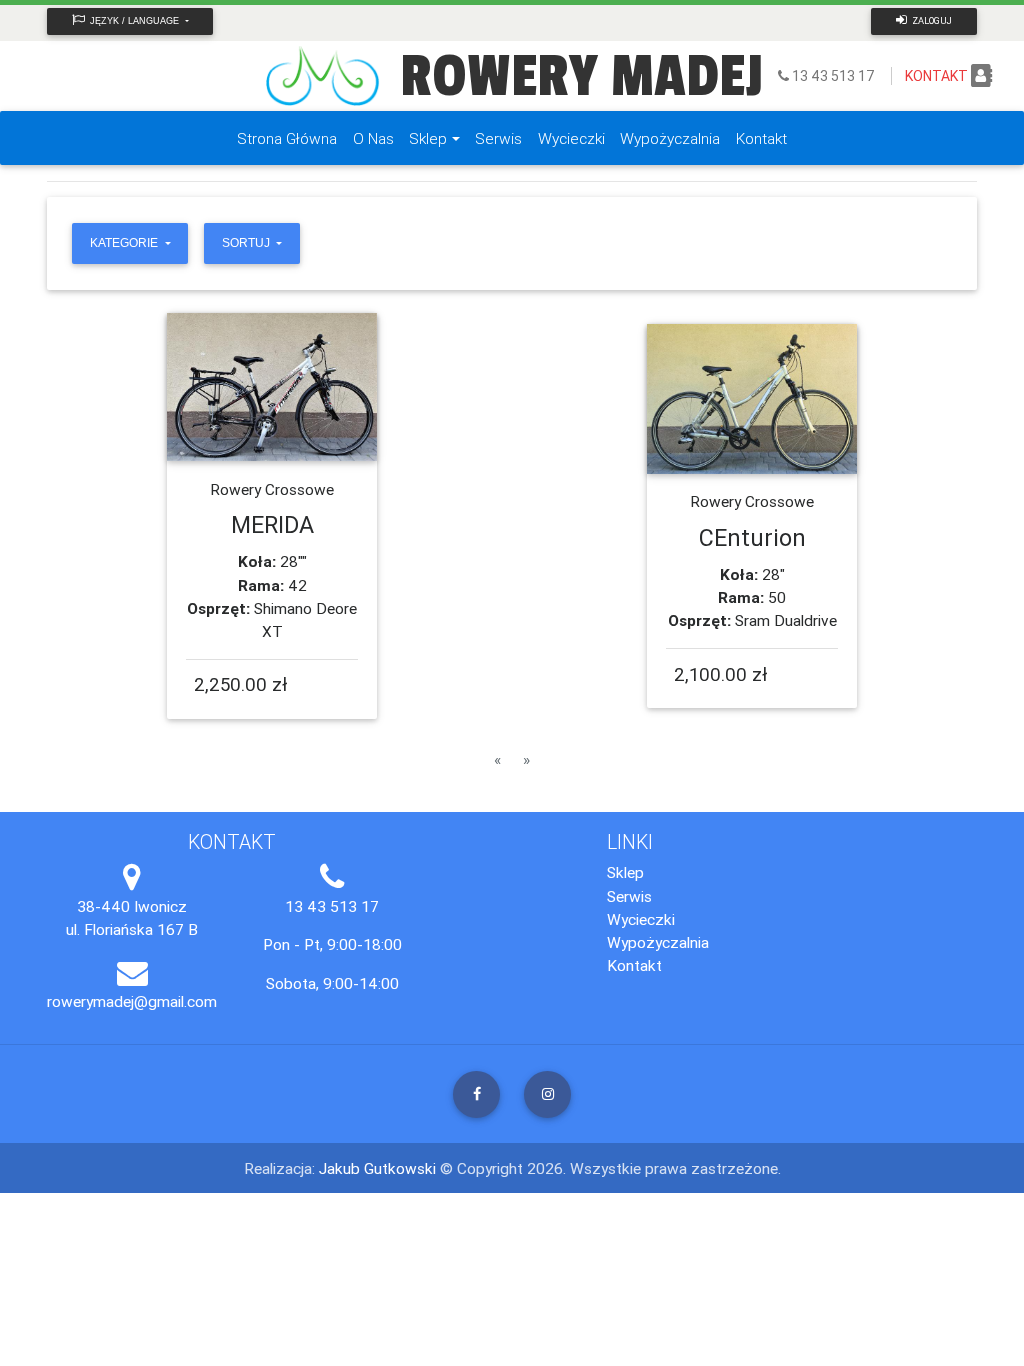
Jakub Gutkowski (379, 1168)
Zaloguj (931, 21)
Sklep (625, 872)
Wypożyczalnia (658, 942)
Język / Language (134, 21)
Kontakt (634, 965)
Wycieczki (641, 919)
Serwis (629, 896)
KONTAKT (936, 76)
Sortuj (247, 243)
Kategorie (125, 243)
